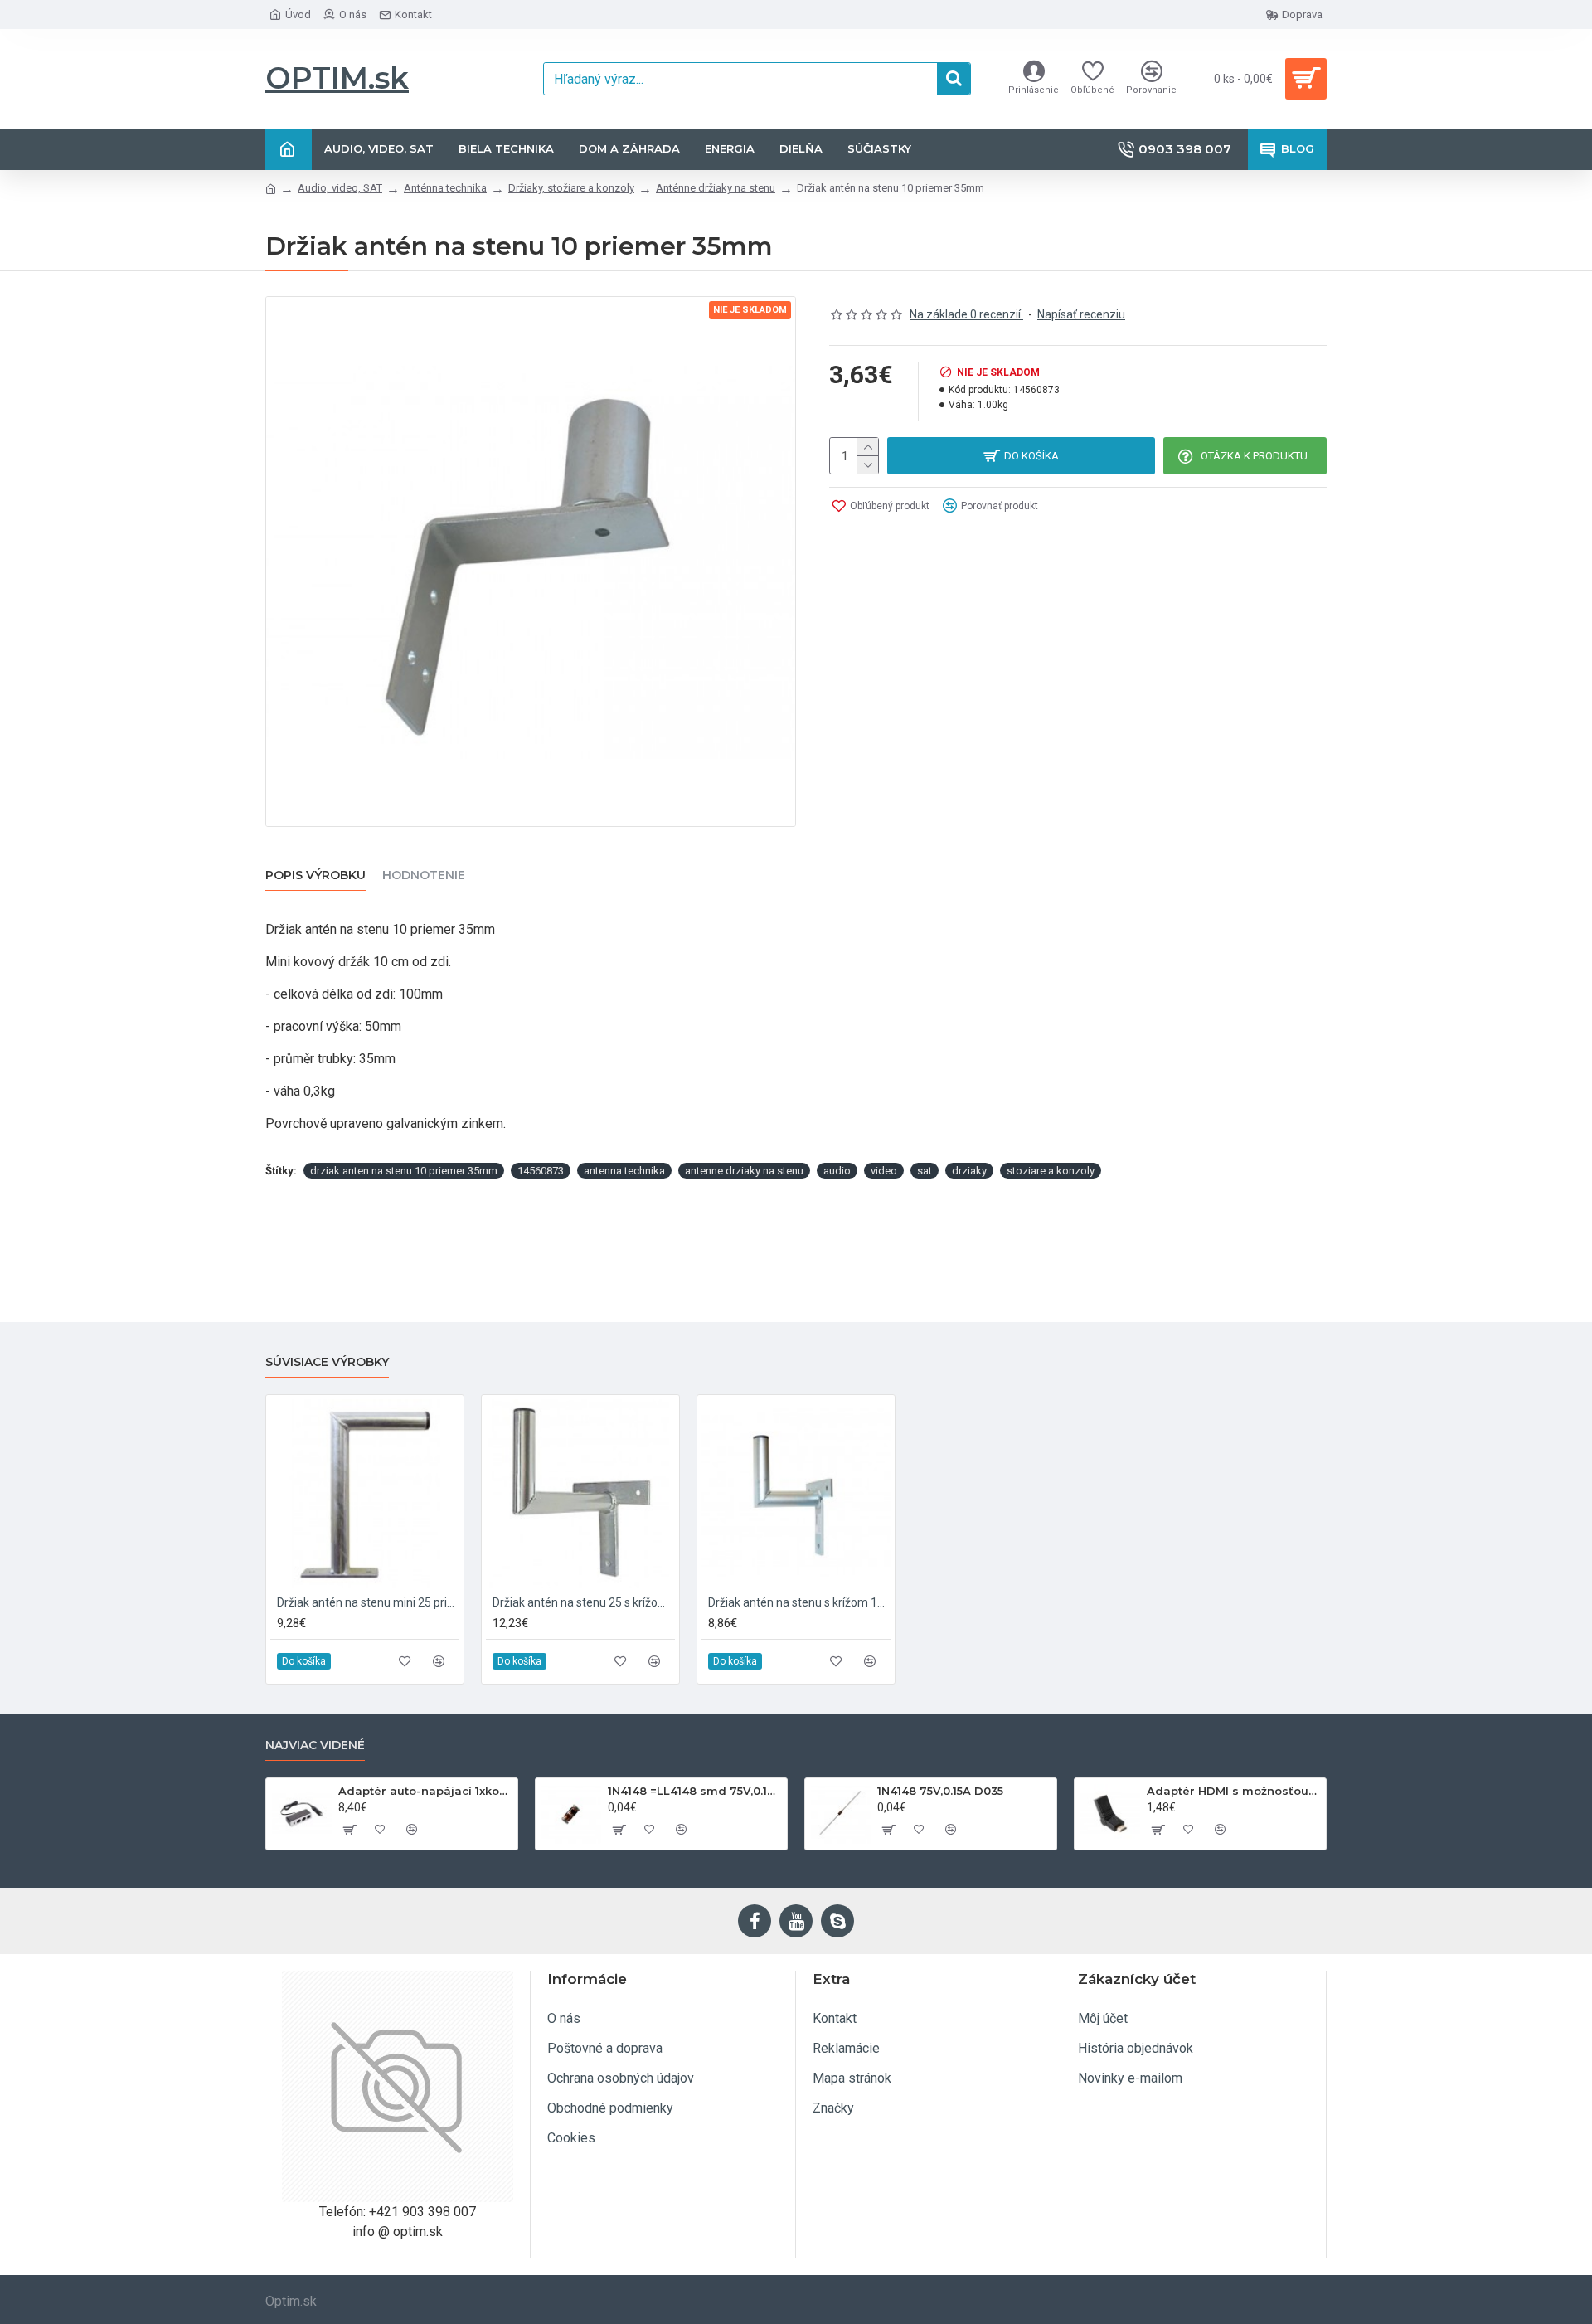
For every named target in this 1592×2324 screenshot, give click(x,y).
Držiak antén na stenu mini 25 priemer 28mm (368, 1602)
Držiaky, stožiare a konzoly (571, 188)
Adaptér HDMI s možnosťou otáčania (1233, 1791)
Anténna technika (445, 188)
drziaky (969, 1171)
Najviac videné (315, 1745)
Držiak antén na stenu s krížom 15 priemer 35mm (799, 1602)
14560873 (541, 1171)
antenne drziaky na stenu (744, 1171)
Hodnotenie (424, 875)
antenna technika (624, 1171)
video (884, 1171)
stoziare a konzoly (1051, 1171)
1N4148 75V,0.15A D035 (940, 1791)
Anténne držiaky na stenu (716, 188)
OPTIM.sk (337, 78)
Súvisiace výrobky (327, 1362)
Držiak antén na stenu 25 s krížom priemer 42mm (584, 1602)
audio (837, 1171)
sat (925, 1171)
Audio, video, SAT (340, 188)
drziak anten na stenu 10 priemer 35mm (404, 1171)
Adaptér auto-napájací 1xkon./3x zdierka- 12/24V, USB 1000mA (425, 1791)
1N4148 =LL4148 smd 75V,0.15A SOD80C (694, 1791)
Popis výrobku (315, 875)
